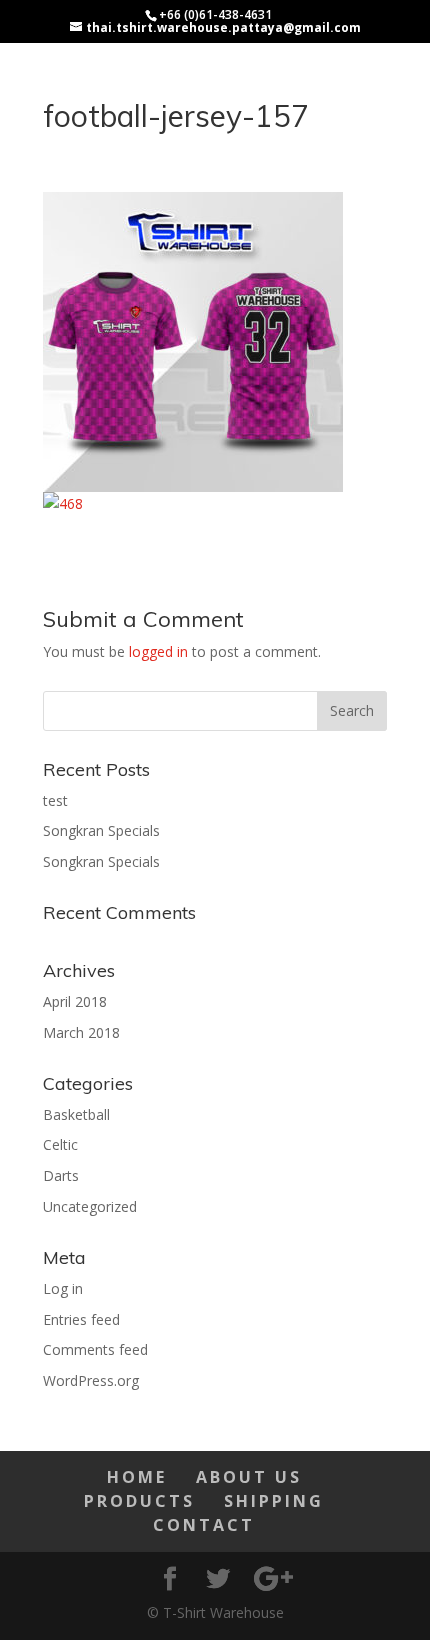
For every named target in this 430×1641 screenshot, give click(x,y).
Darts (61, 1175)
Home (137, 1477)
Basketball (76, 1114)
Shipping (274, 1501)
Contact (204, 1525)
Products (139, 1501)
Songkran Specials (101, 830)
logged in (158, 651)
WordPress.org (91, 1380)
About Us (249, 1477)
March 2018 (81, 1032)
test (55, 800)
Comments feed (95, 1349)
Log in (63, 1288)
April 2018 (75, 1001)
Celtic (60, 1144)
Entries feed (81, 1319)
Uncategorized (90, 1206)
